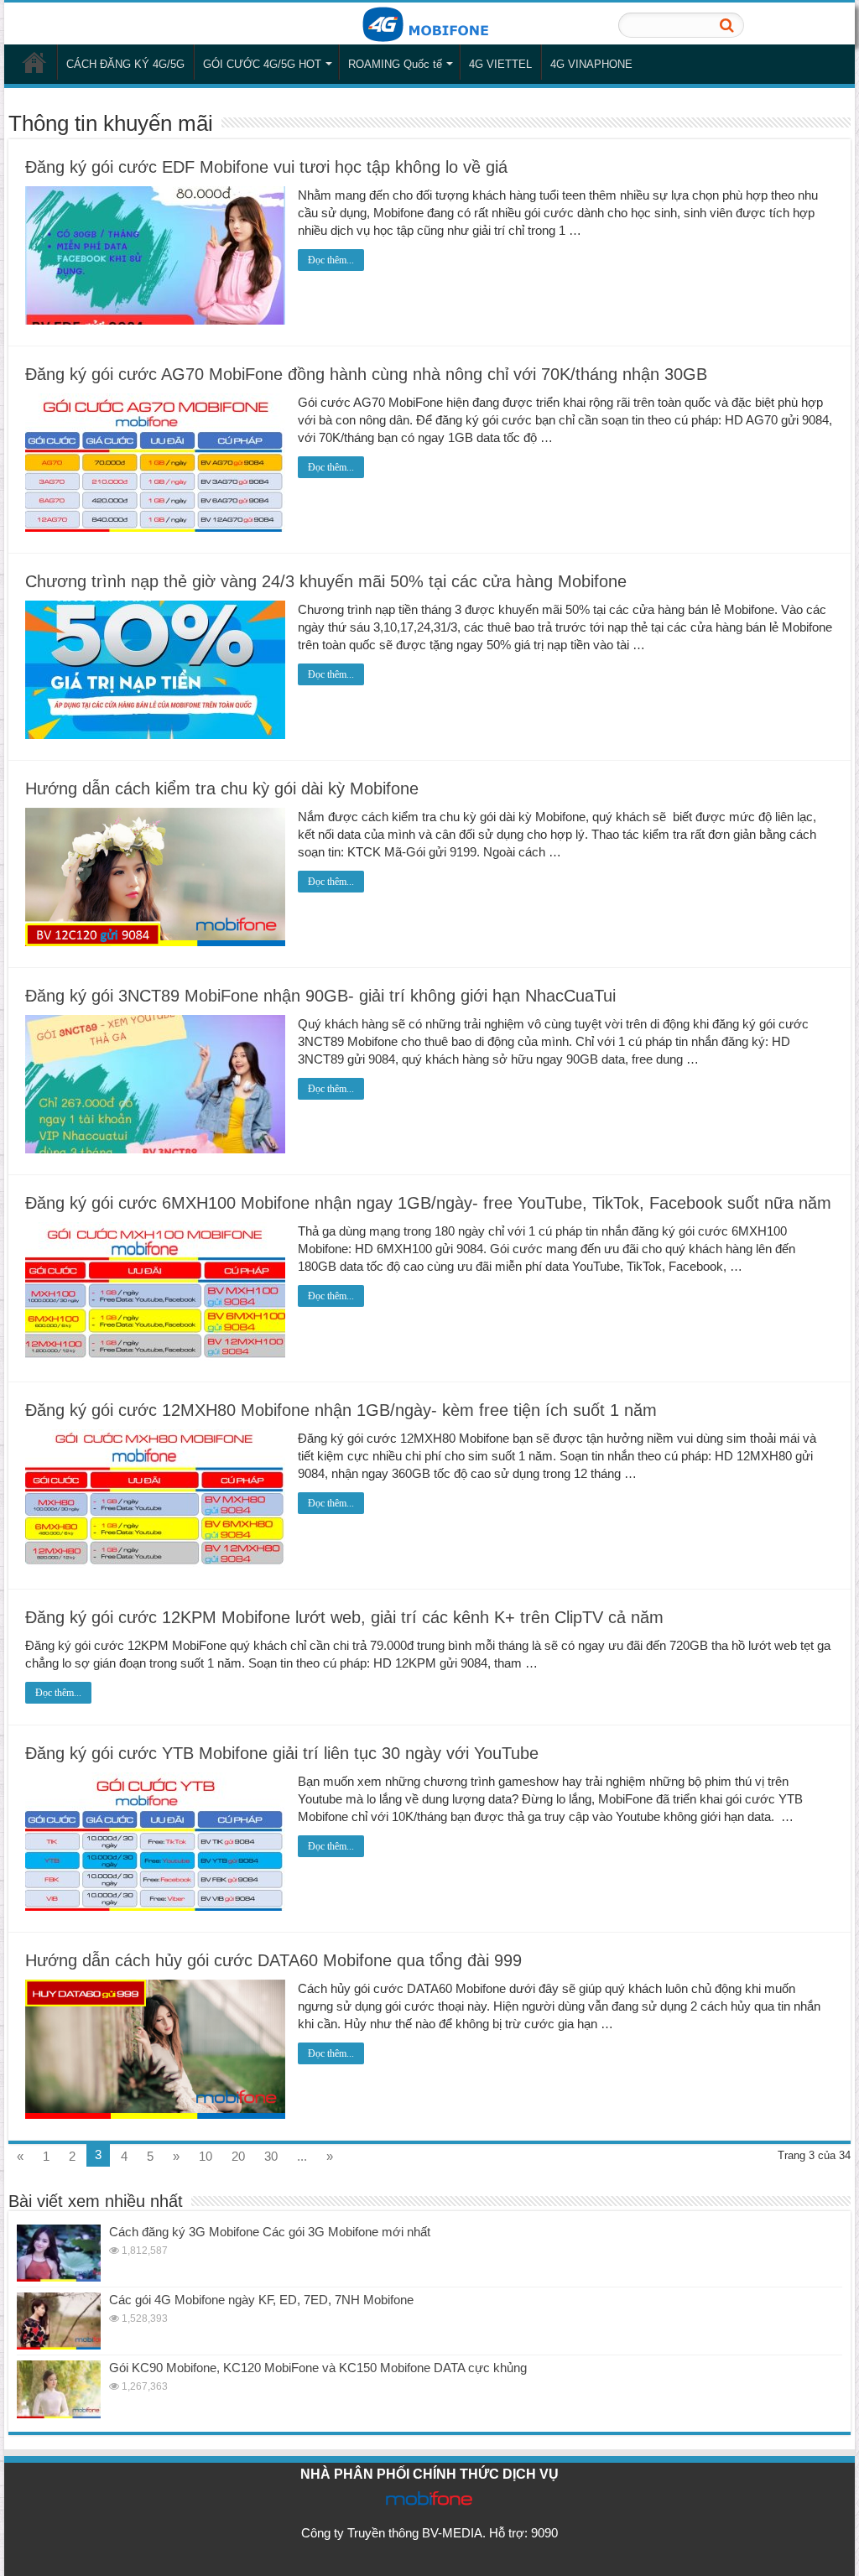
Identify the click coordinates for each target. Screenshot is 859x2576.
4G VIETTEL (500, 64)
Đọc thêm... (331, 260)
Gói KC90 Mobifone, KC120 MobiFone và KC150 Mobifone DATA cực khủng (318, 2368)
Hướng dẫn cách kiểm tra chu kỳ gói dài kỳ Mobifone (222, 788)
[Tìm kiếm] (726, 25)
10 (206, 2156)
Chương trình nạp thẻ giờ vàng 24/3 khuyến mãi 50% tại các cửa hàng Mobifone (326, 581)
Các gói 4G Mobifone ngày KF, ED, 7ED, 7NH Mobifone (261, 2300)
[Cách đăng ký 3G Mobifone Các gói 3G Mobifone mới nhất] (59, 2253)
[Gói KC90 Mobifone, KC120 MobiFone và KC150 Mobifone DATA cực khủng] (59, 2389)
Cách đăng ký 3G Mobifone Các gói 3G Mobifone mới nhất (270, 2232)
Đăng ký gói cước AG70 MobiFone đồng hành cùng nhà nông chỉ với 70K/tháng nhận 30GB (366, 374)
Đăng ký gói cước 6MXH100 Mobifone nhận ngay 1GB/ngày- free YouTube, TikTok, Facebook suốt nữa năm (428, 1203)
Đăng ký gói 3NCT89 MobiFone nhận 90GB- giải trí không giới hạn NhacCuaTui (320, 996)
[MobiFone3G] (429, 23)
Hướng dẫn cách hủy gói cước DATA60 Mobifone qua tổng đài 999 (273, 1960)
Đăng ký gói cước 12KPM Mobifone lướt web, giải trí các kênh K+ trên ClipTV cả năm (344, 1617)
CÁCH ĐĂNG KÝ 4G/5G (125, 64)
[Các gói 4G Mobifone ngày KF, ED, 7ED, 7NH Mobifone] (59, 2321)
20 (238, 2156)
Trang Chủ (34, 62)
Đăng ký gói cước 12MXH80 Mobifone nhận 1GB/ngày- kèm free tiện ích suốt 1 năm (341, 1410)
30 (271, 2156)
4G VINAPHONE (591, 64)
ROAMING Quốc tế (395, 64)
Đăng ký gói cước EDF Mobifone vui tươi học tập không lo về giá (266, 167)
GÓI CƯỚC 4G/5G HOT (262, 64)
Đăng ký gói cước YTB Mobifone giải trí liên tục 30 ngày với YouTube (282, 1753)
